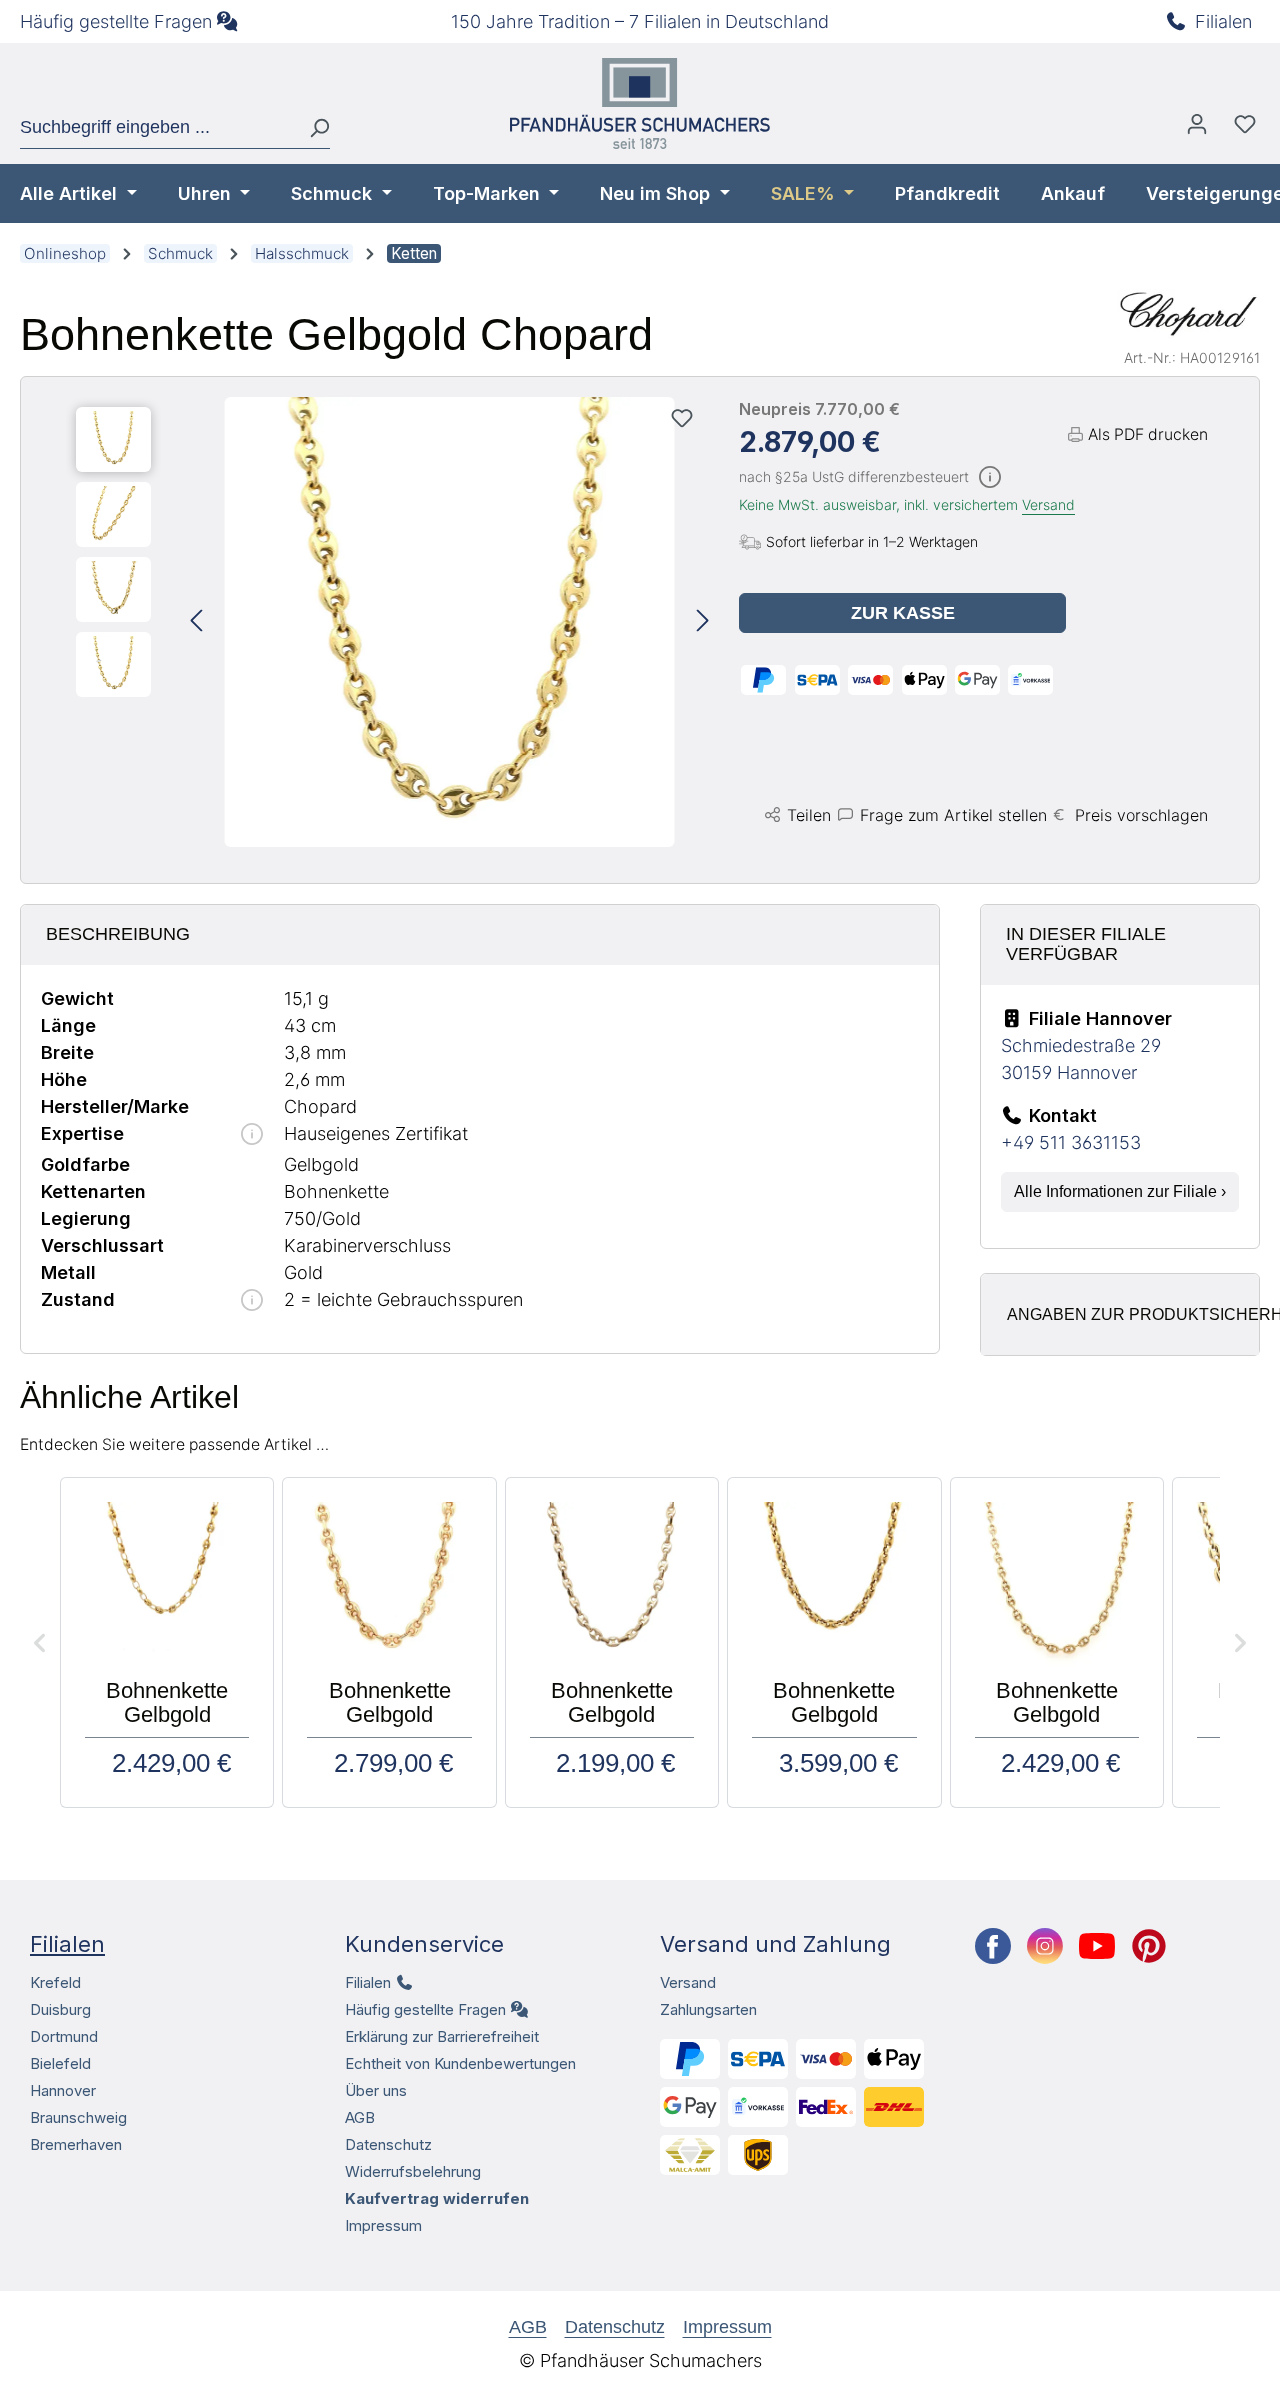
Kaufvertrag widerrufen (437, 2198)
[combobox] (157, 128)
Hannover (63, 2090)
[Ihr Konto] (1197, 129)
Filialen (1223, 21)
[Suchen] (311, 128)
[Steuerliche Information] (990, 478)
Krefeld (55, 1982)
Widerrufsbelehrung (413, 2171)
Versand (1048, 504)
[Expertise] (252, 1135)
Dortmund (64, 2036)
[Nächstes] (703, 621)
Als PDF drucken (1148, 434)
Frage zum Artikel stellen (953, 815)
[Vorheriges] (196, 621)
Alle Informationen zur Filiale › (1120, 1191)
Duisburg (60, 2009)
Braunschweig (78, 2117)
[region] (392, 622)
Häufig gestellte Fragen (116, 21)
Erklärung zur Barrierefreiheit (442, 2036)
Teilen (809, 815)
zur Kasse (903, 613)
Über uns (376, 2090)
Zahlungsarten (708, 2009)
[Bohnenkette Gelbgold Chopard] (450, 622)
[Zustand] (252, 1301)
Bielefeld (60, 2063)
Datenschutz (388, 2144)
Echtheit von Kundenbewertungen (460, 2063)
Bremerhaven (76, 2144)
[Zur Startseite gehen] (640, 103)
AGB (360, 2117)
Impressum (383, 2225)
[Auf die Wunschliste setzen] (682, 418)
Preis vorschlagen (1141, 815)
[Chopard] (1188, 314)
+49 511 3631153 (1071, 1142)
